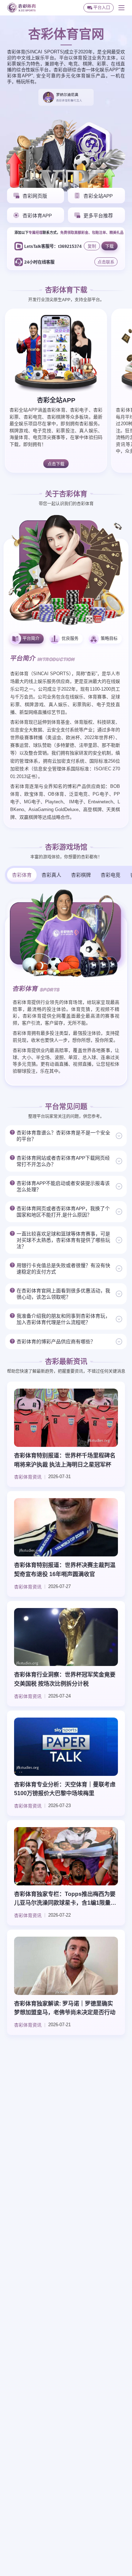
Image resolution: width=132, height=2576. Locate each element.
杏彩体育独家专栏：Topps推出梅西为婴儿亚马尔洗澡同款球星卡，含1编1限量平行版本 (65, 1899)
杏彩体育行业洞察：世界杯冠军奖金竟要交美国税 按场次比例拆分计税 (65, 1679)
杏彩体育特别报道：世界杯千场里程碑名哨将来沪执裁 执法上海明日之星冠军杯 (65, 1460)
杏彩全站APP (56, 400)
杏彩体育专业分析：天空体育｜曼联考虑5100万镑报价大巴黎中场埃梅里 (65, 1789)
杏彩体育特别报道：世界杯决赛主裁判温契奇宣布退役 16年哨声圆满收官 (65, 1570)
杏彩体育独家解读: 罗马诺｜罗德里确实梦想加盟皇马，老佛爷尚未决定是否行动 (65, 2008)
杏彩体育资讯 (28, 1477)
